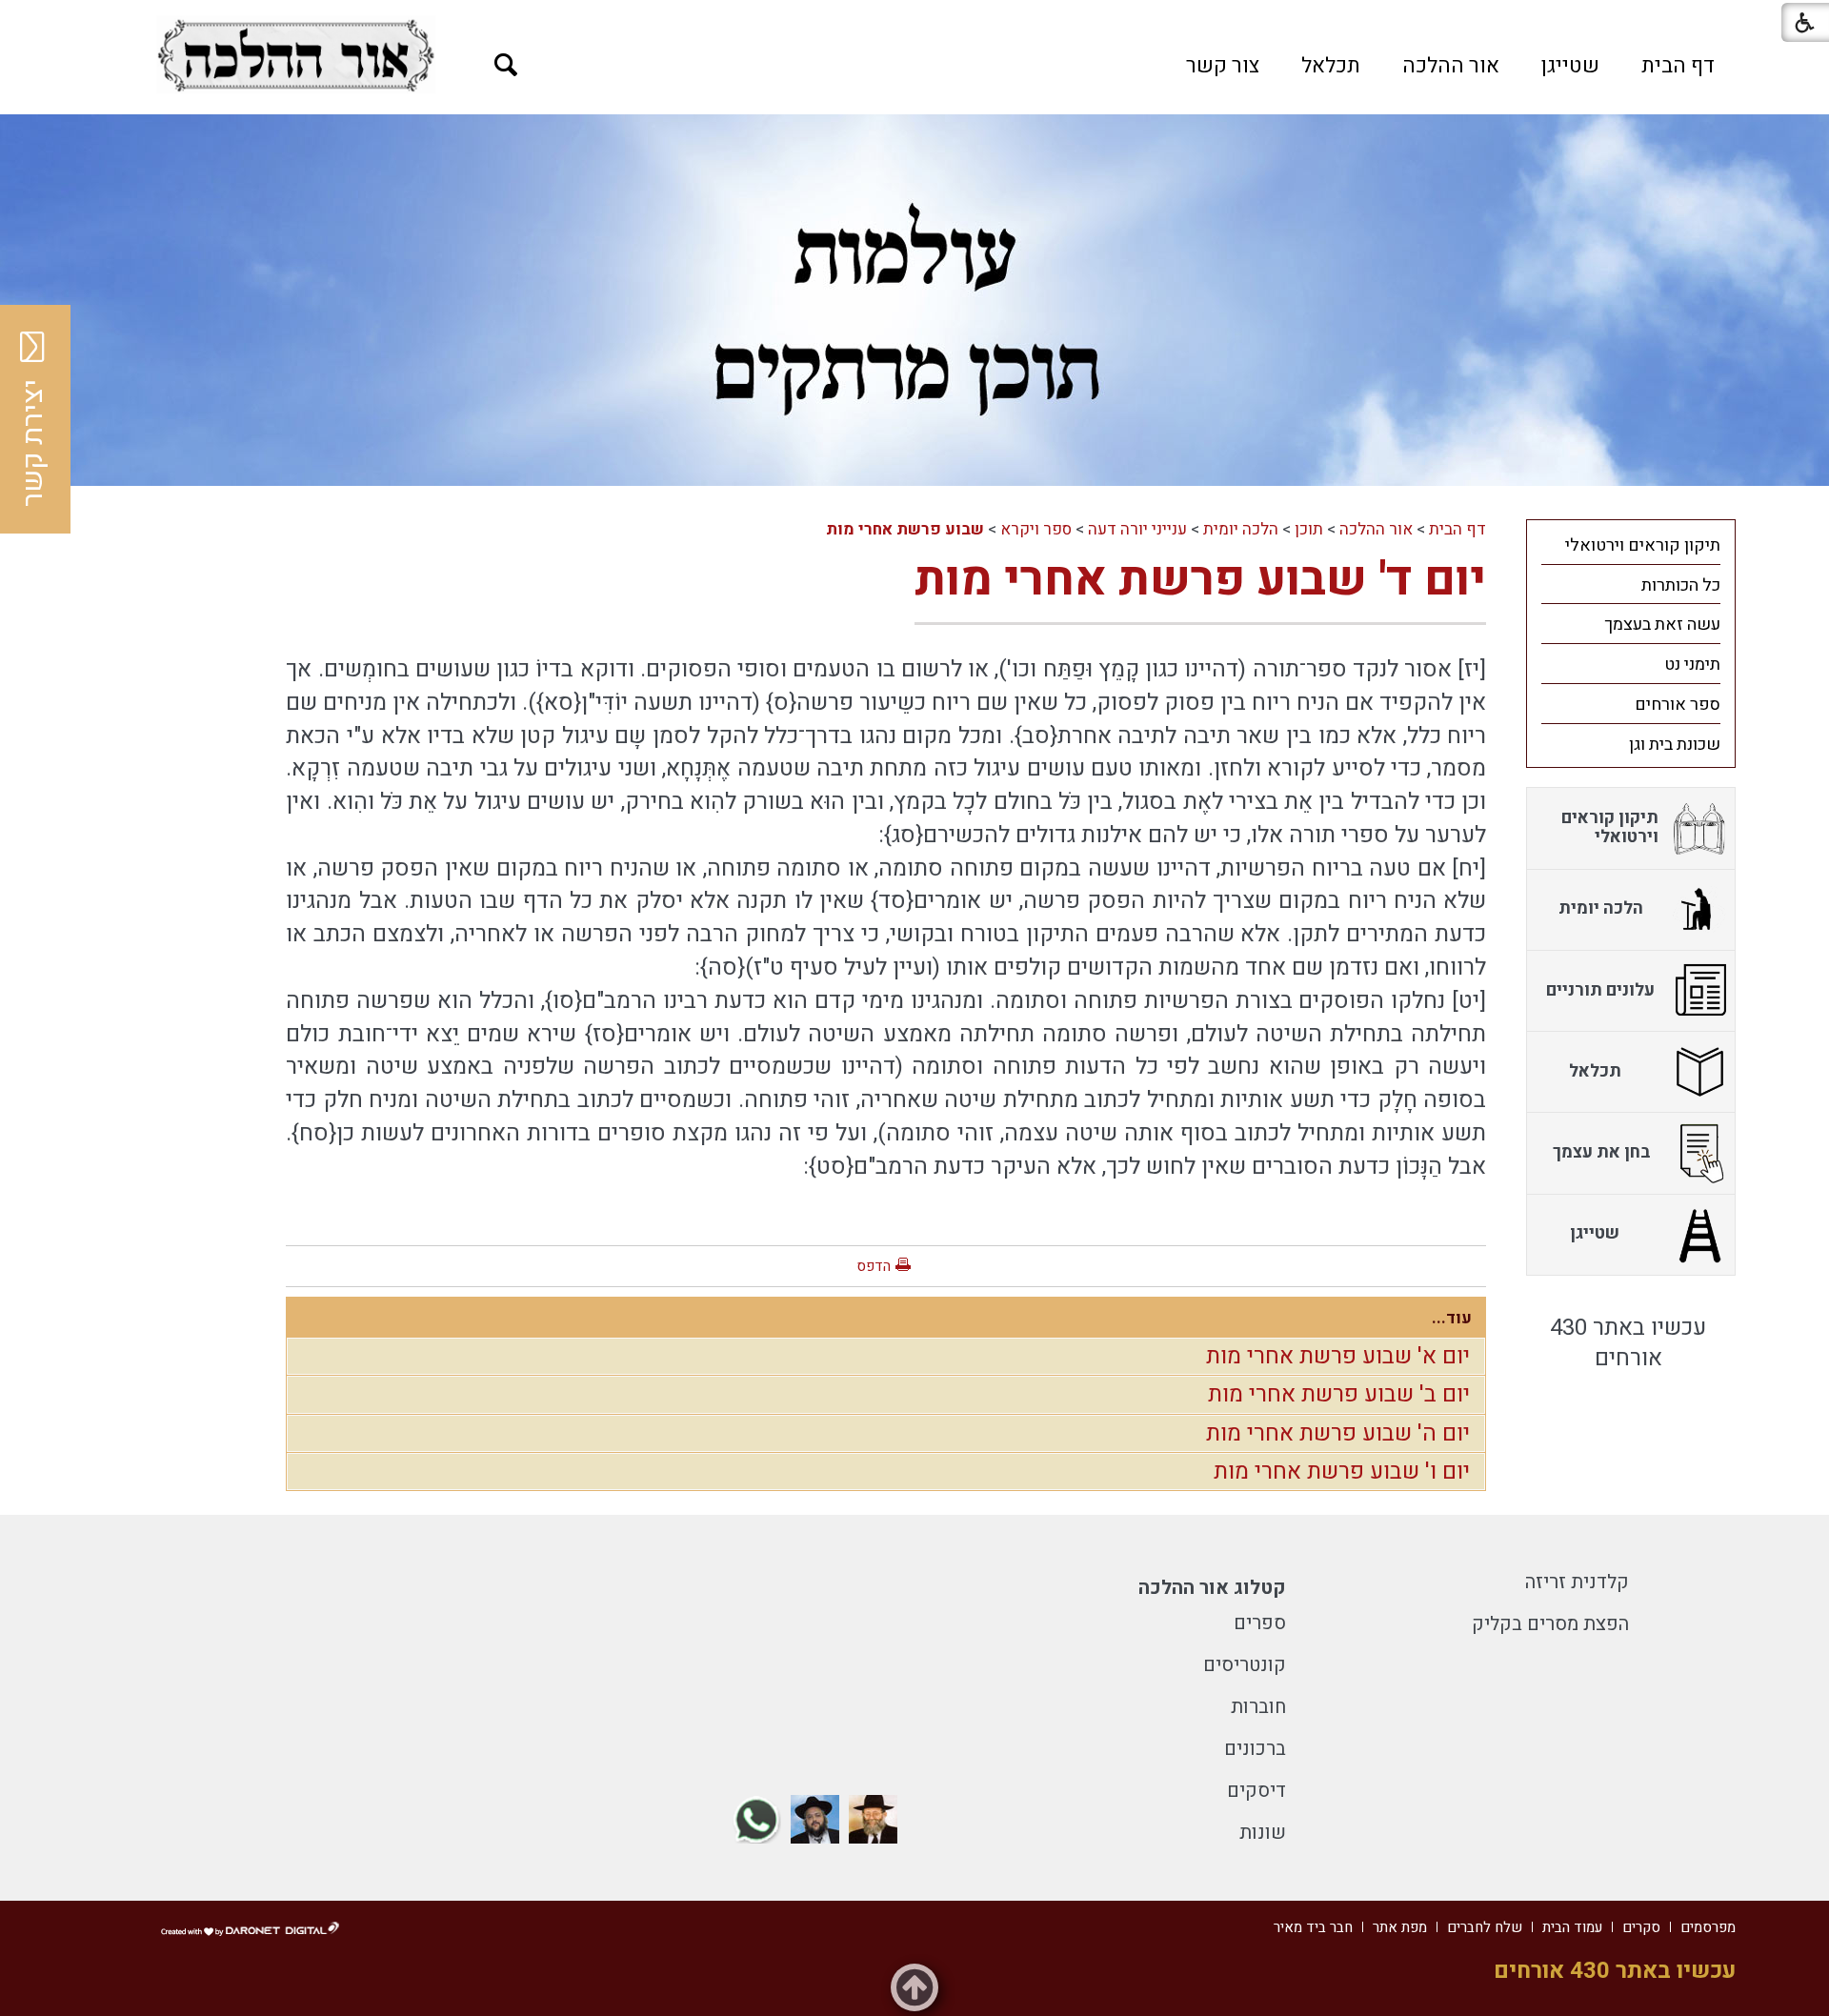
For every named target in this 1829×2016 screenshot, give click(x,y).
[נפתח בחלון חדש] (296, 55)
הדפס (874, 1266)
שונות (1263, 1833)
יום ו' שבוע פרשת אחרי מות (1342, 1472)
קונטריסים (1245, 1665)
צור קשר (1223, 66)
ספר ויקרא (1036, 529)
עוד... (1452, 1318)
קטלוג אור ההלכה (1212, 1588)
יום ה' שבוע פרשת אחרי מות (1338, 1433)
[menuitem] (1678, 66)
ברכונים (1255, 1749)
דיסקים (1256, 1791)
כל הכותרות (1681, 585)
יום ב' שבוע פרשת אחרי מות (1339, 1394)
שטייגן (1570, 66)
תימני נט (1692, 665)
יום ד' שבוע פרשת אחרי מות (1200, 580)
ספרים (1260, 1623)
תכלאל (1331, 66)
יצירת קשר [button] (33, 443)
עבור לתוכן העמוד (914, 19)
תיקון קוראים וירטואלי (1643, 545)
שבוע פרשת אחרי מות (905, 529)
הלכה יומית (1241, 529)
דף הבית (1678, 66)
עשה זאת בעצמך (1662, 625)
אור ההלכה (1451, 66)
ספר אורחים (1678, 705)
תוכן (1309, 529)
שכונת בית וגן (1675, 745)
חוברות (1258, 1707)
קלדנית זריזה (1577, 1582)
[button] (506, 65)
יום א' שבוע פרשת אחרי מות (1338, 1356)
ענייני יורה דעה (1137, 529)
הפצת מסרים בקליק (1550, 1624)
